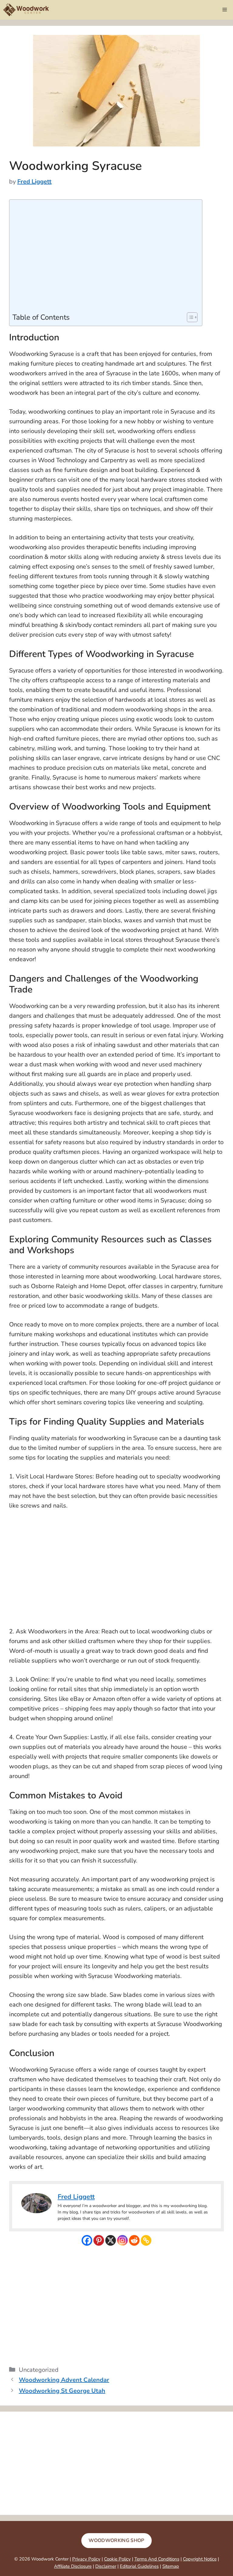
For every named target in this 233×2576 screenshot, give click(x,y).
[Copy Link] (146, 2240)
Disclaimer (106, 2566)
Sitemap (171, 2566)
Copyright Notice (200, 2559)
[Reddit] (134, 2240)
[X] (111, 2240)
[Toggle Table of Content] (189, 317)
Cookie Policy (117, 2559)
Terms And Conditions (157, 2559)
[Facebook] (87, 2240)
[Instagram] (122, 2240)
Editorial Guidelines (139, 2566)
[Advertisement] (104, 257)
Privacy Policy (86, 2559)
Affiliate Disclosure (73, 2566)
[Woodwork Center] (26, 10)
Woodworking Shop (116, 2540)
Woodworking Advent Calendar (64, 2380)
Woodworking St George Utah (62, 2391)
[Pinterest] (99, 2240)
